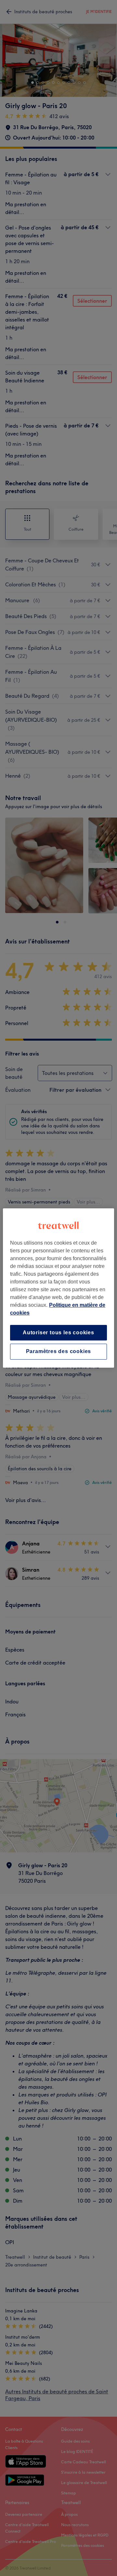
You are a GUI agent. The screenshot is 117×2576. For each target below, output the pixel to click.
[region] (58, 1288)
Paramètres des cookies (59, 1352)
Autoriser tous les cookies (58, 1333)
